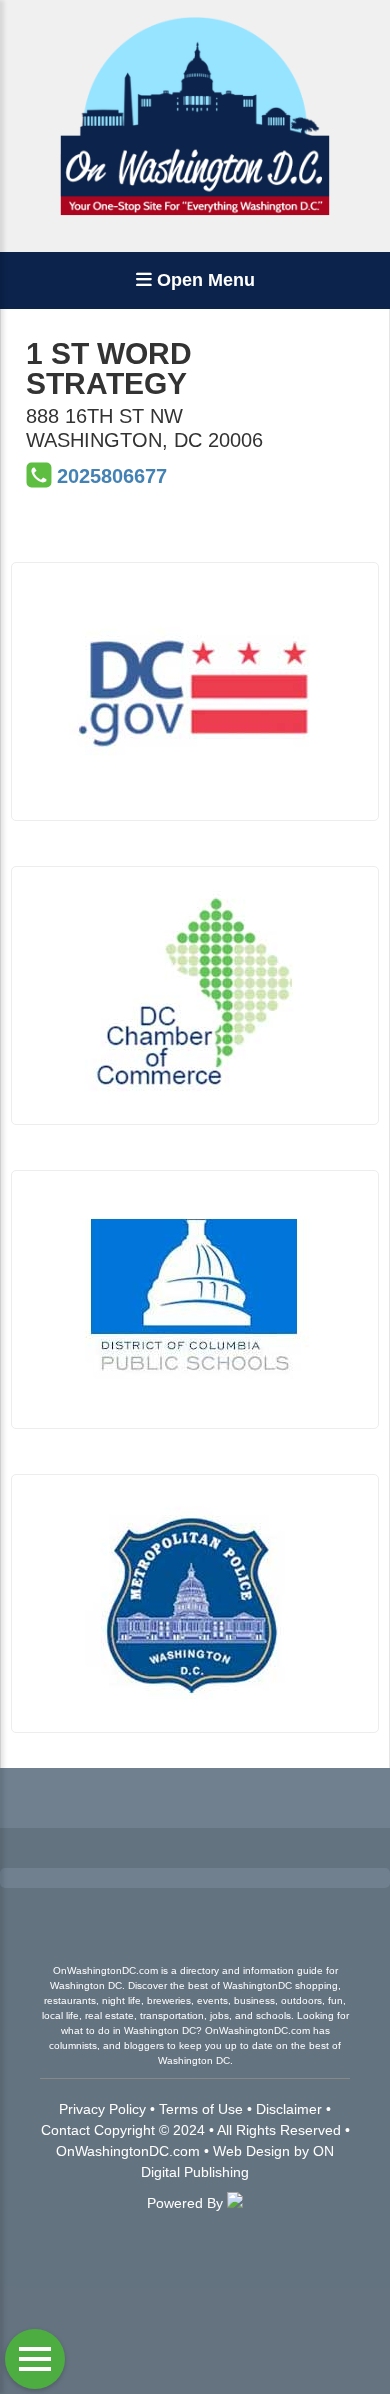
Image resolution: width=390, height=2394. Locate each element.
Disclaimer (289, 2109)
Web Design (251, 2151)
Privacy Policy (102, 2109)
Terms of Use (201, 2109)
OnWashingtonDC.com (128, 2151)
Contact (65, 2130)
